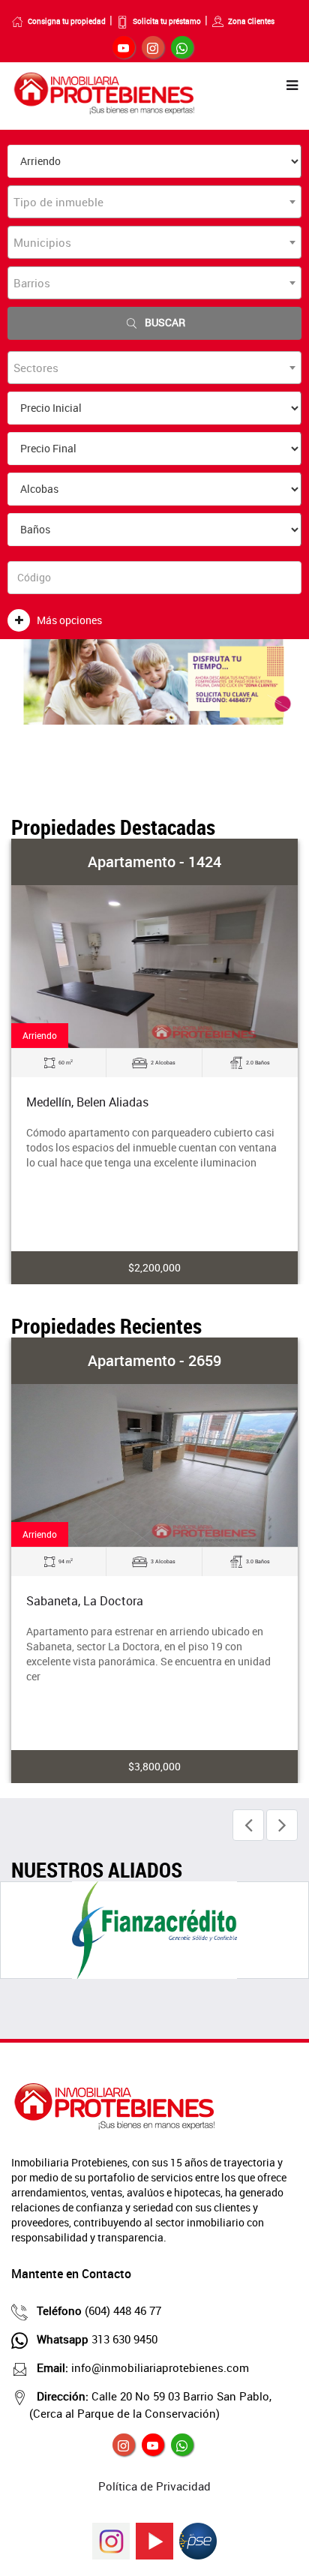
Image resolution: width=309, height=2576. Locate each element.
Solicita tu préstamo (167, 21)
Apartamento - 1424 (154, 862)
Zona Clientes (251, 21)
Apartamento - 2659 (154, 1360)
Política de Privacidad (154, 2486)
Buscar (165, 322)
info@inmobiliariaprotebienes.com (143, 2367)
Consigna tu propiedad (67, 21)
